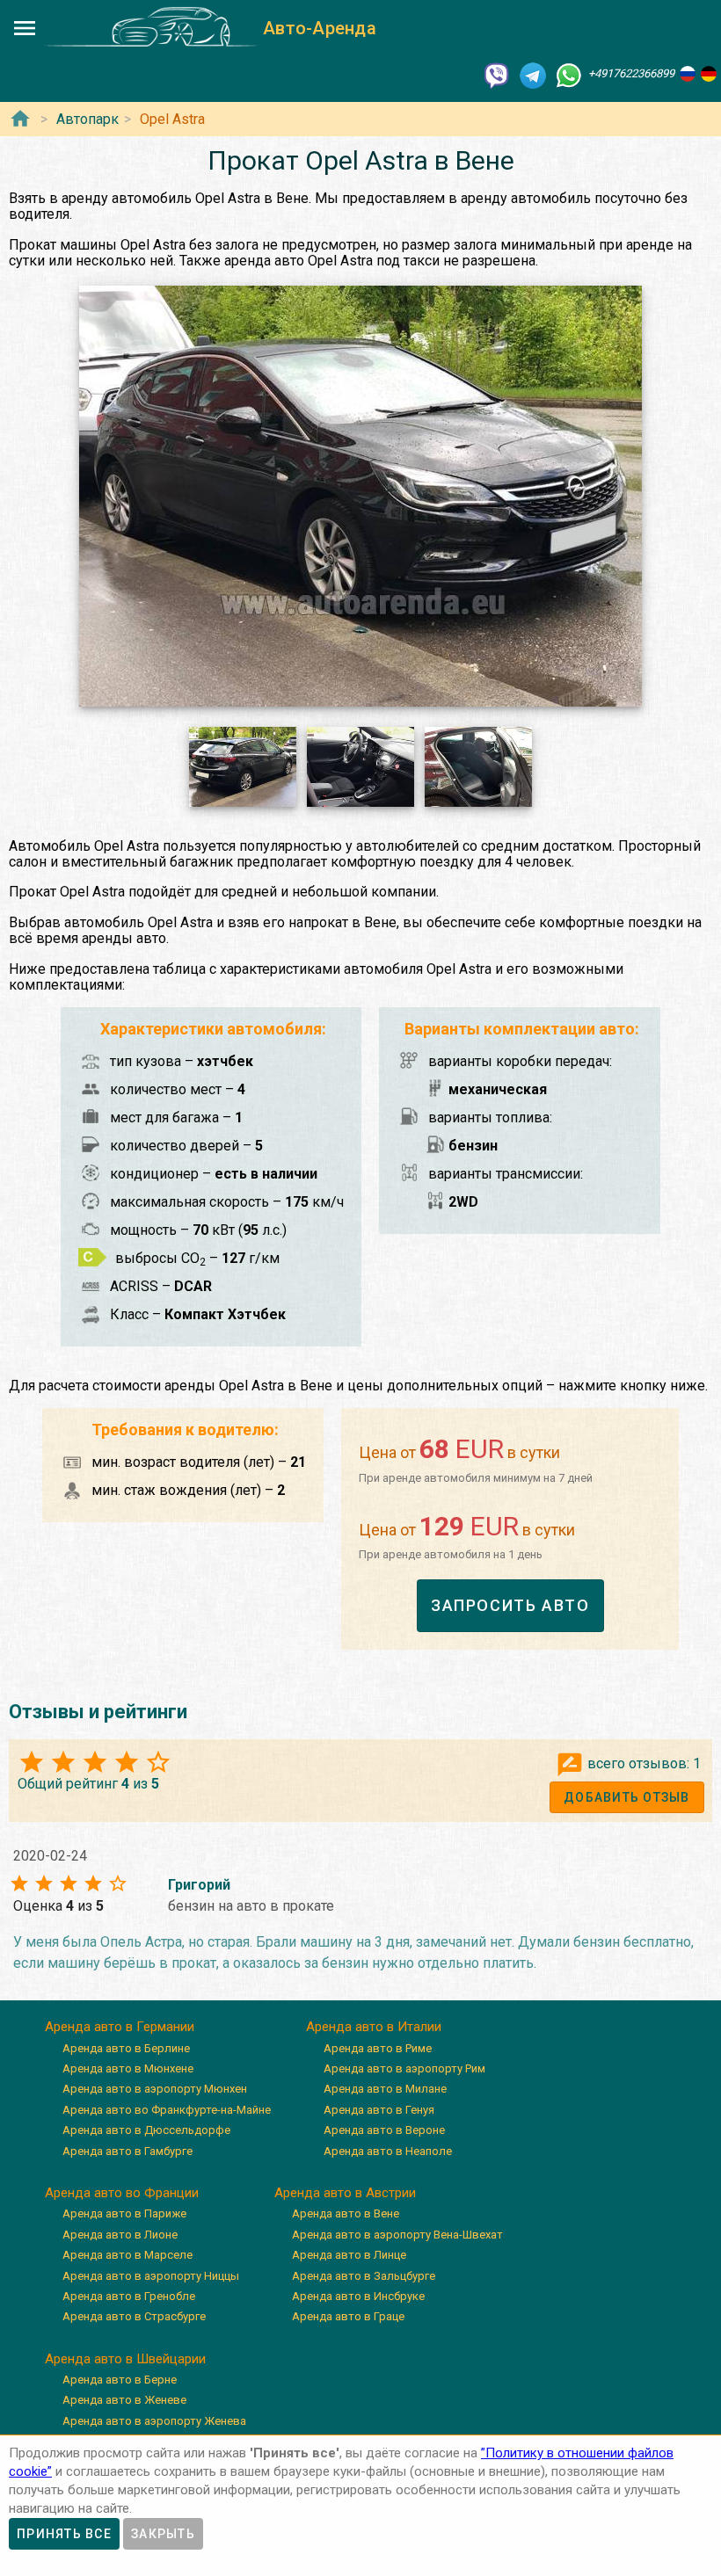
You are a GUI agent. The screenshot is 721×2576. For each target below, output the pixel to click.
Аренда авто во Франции (122, 2193)
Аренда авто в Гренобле (129, 2296)
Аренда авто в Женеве (124, 2400)
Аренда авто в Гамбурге (127, 2151)
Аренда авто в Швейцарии (125, 2359)
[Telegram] (533, 74)
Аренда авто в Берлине (126, 2048)
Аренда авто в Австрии (345, 2193)
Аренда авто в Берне (120, 2380)
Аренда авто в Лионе (120, 2235)
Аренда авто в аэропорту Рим (404, 2068)
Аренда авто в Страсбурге (134, 2316)
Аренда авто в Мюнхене (128, 2068)
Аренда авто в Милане (385, 2089)
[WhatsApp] (569, 74)
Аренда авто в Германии (120, 2027)
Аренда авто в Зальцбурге (364, 2276)
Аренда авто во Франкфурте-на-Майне (167, 2110)
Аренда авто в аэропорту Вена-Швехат (397, 2235)
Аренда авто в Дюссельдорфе (146, 2130)
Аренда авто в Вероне (384, 2130)
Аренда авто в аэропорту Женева (154, 2421)
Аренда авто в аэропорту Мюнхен (155, 2089)
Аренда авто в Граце (348, 2316)
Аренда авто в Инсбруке (358, 2296)
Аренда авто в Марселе (127, 2255)
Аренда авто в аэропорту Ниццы (151, 2276)
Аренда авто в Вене (346, 2213)
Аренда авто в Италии (374, 2027)
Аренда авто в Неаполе (388, 2151)
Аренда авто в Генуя (379, 2110)
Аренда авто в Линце (349, 2255)
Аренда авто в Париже (124, 2213)
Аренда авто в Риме (378, 2048)
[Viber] (497, 74)
